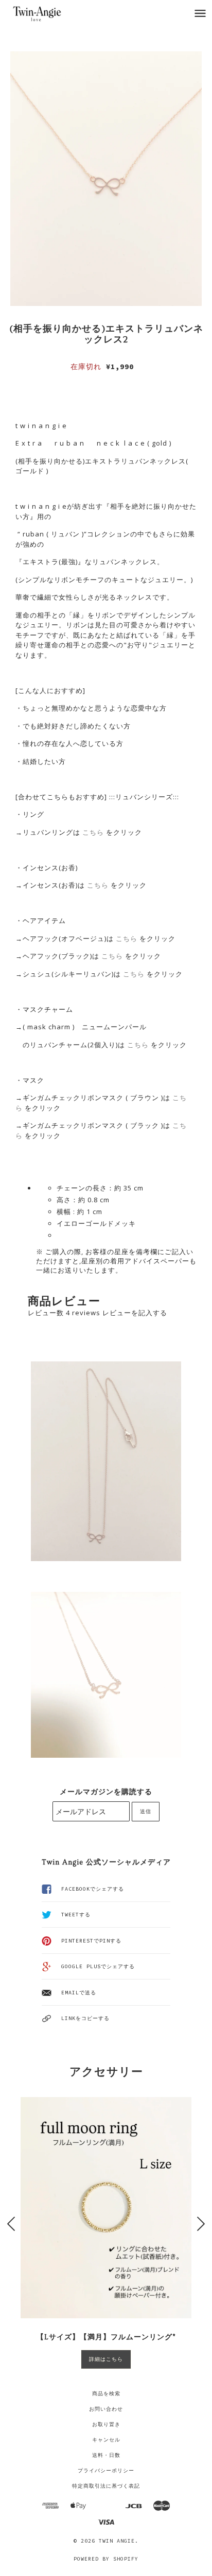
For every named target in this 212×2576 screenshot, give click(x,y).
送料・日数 (106, 2455)
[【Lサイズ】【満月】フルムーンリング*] (106, 2207)
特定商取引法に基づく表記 (106, 2486)
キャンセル (106, 2440)
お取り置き (106, 2424)
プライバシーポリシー (106, 2471)
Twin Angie (117, 2541)
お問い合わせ (106, 2409)
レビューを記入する (135, 1313)
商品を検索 (106, 2394)
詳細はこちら (106, 2359)
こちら (93, 832)
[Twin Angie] (48, 13)
